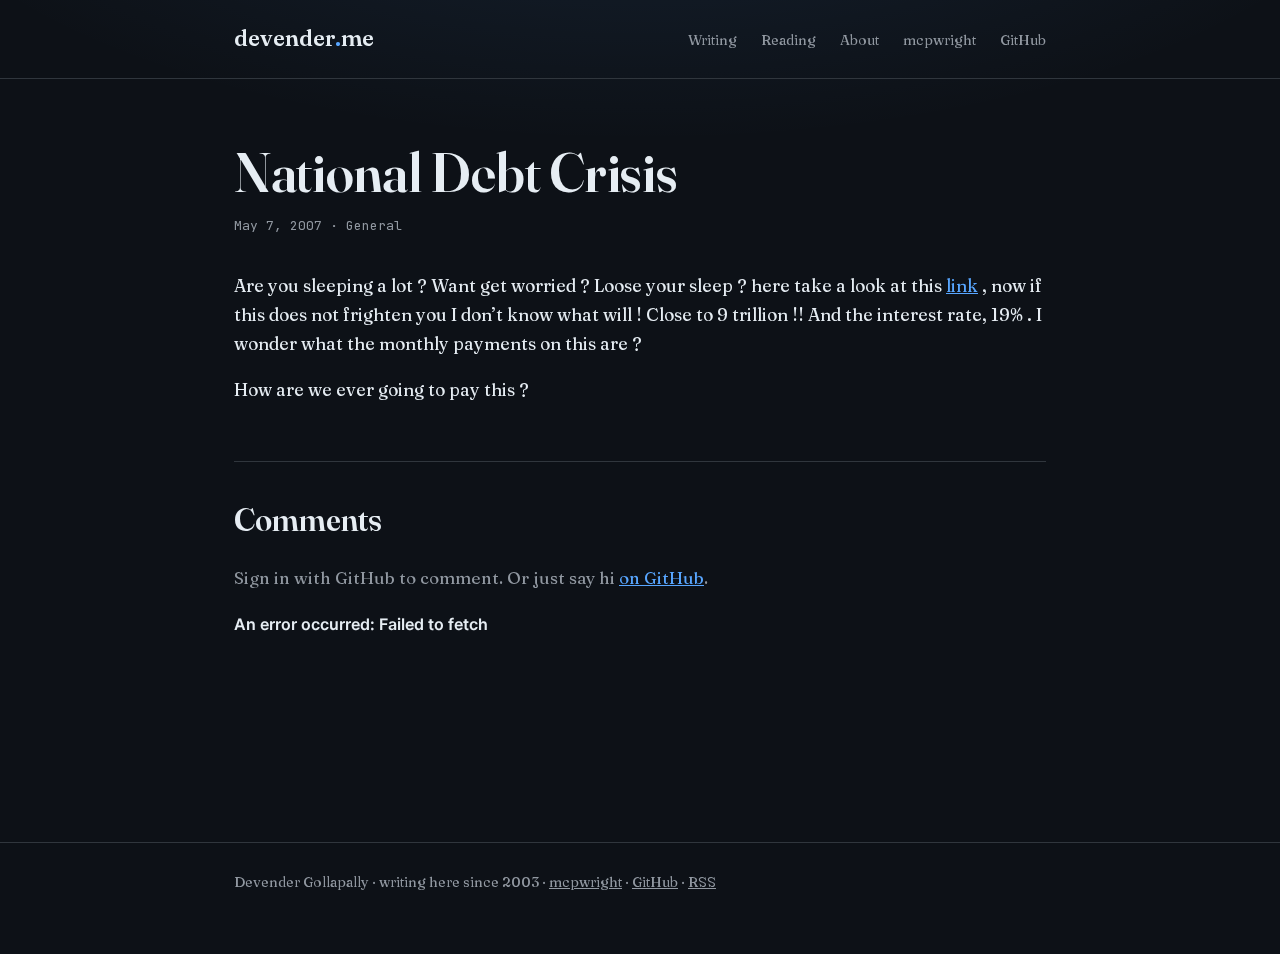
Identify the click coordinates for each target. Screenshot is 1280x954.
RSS (702, 882)
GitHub (1023, 40)
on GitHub (661, 577)
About (859, 40)
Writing (712, 40)
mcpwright (939, 40)
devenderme (304, 38)
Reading (788, 40)
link (962, 285)
